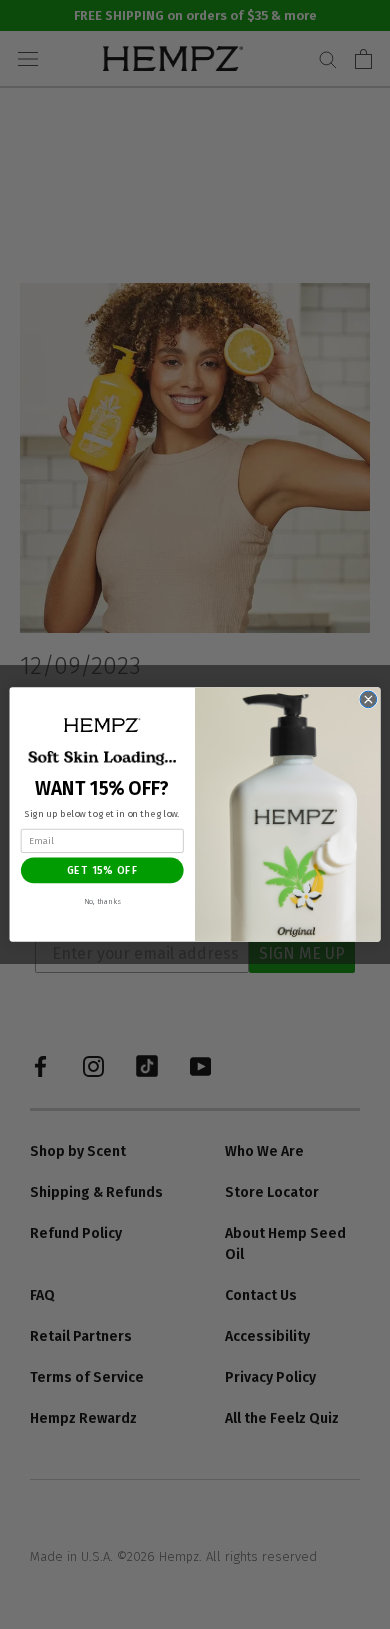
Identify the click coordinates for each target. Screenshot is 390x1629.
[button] (102, 724)
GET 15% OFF (102, 870)
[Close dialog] (368, 699)
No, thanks (102, 901)
